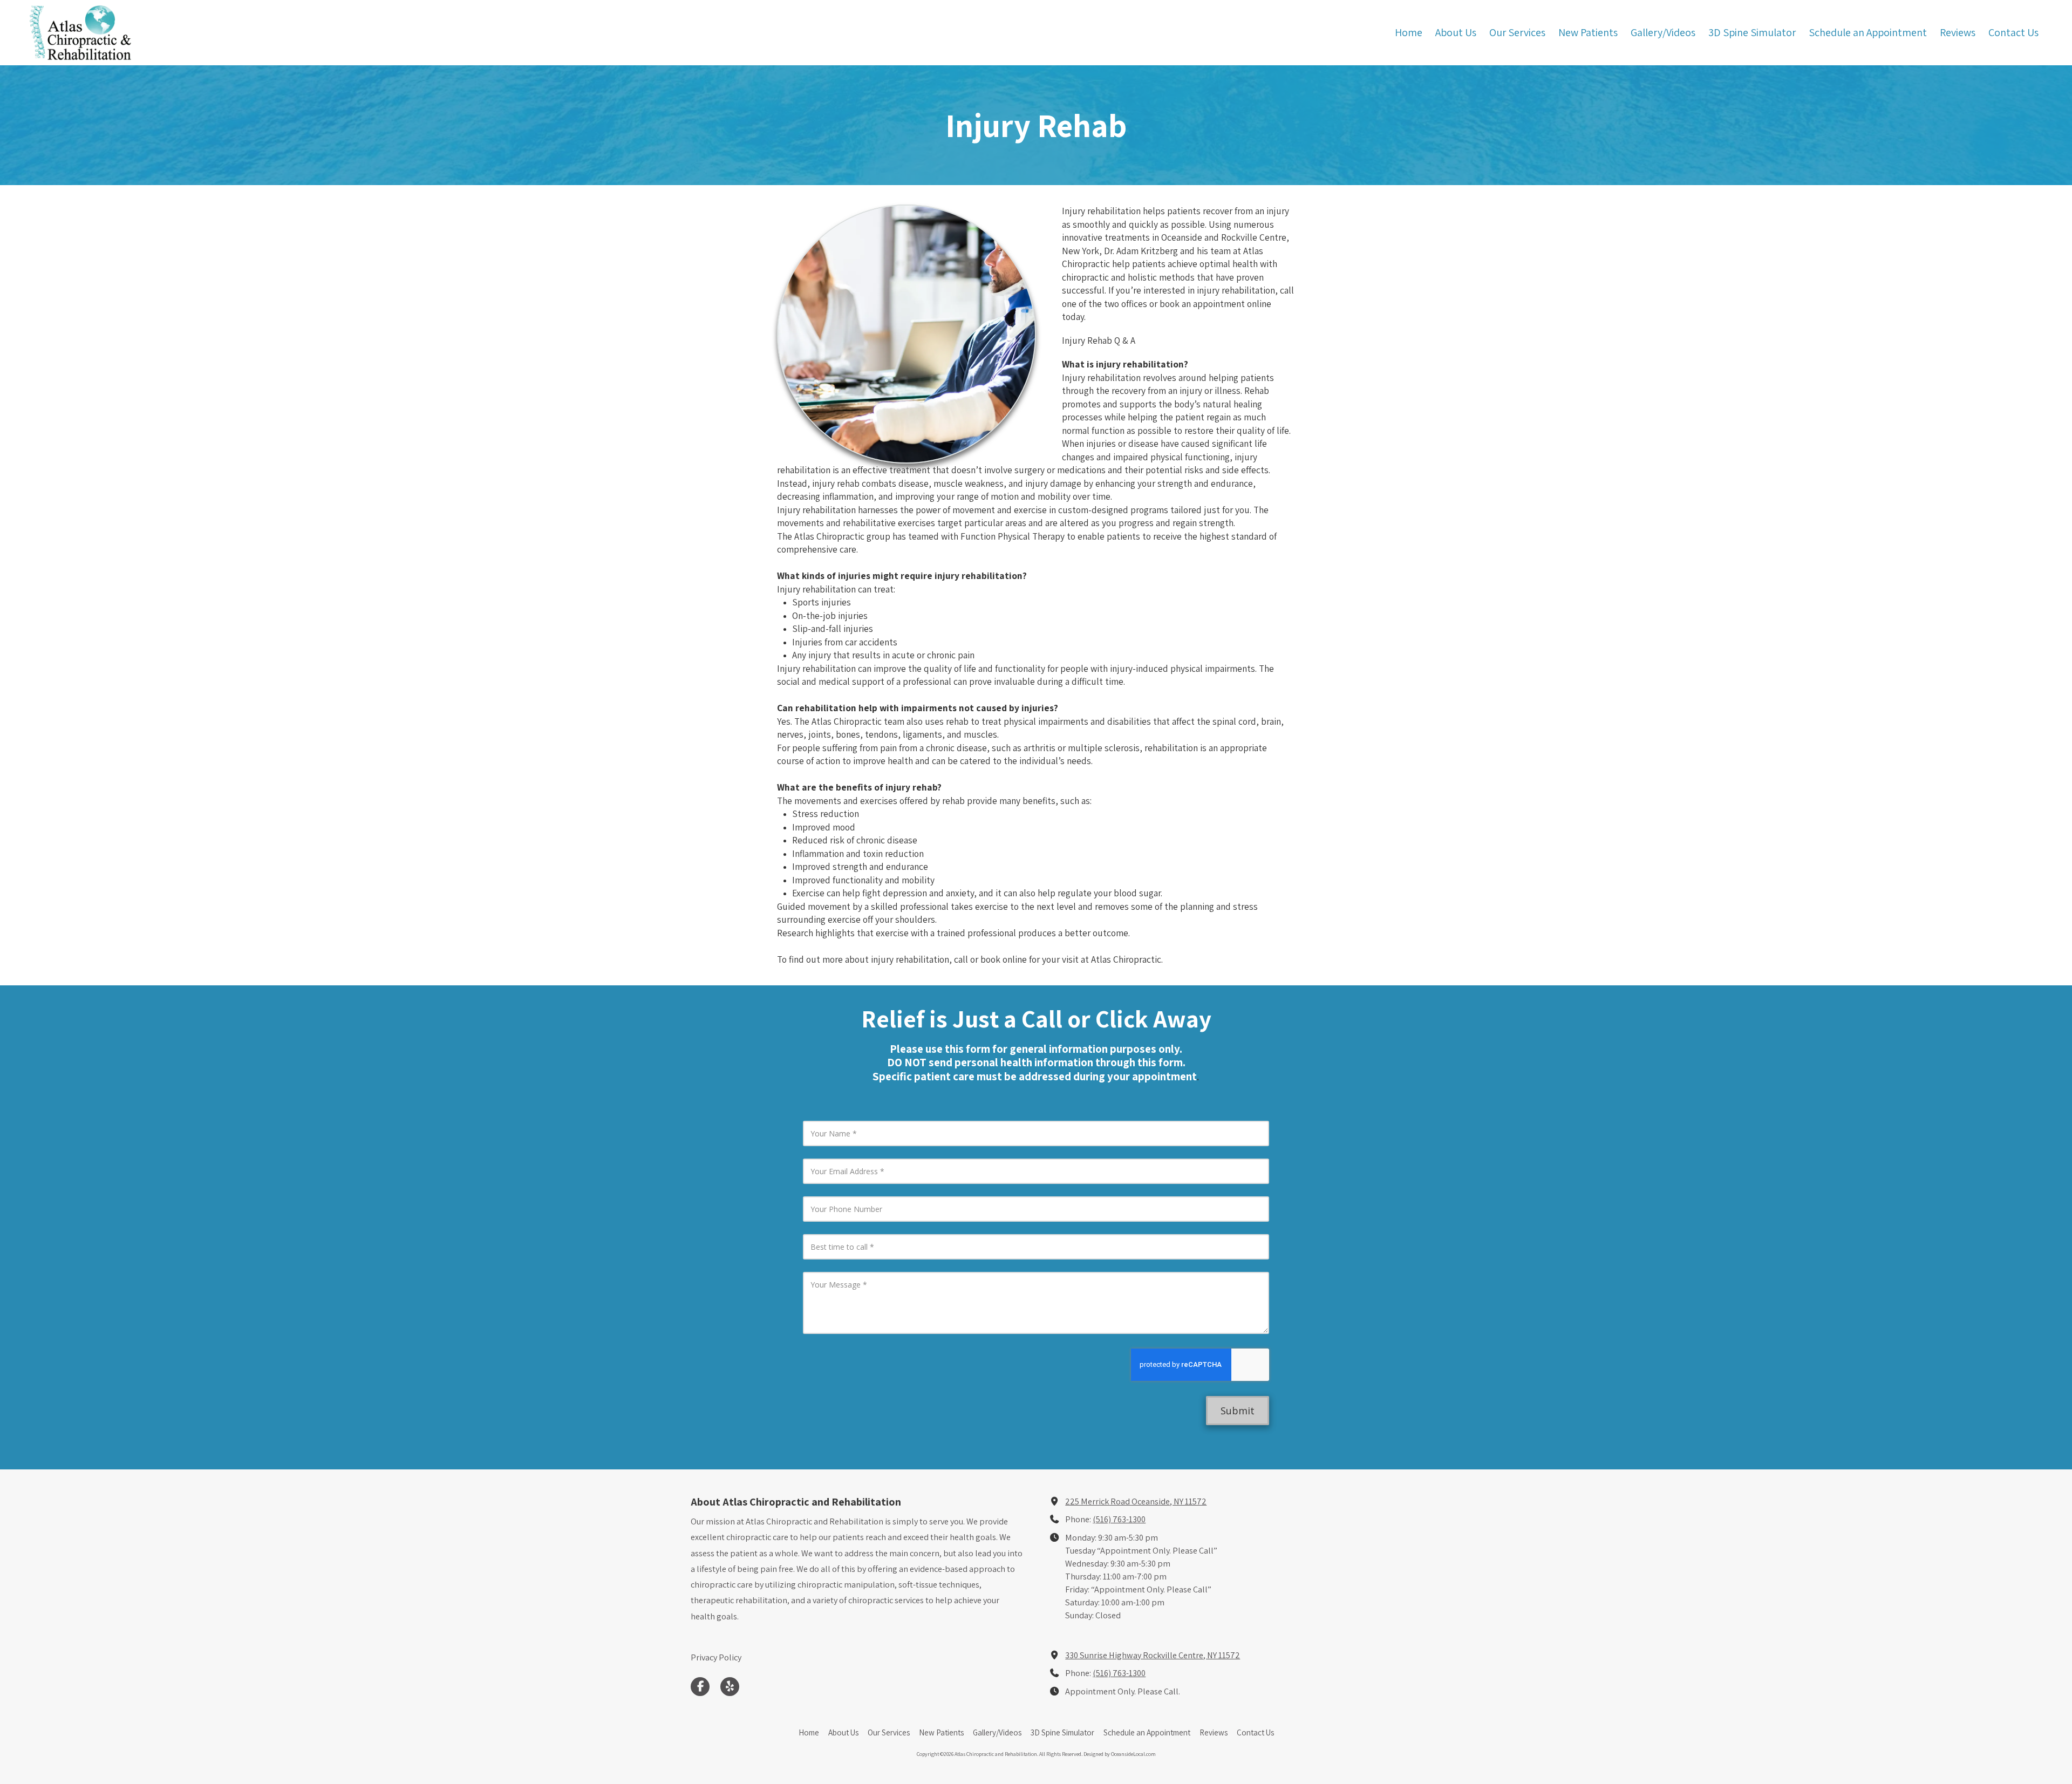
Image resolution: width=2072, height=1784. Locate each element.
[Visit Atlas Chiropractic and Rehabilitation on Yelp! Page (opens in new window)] (730, 1687)
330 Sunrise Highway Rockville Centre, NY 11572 (1153, 1655)
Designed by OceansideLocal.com (1120, 1754)
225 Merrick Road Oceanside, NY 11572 (1136, 1501)
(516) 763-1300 (1119, 1519)
